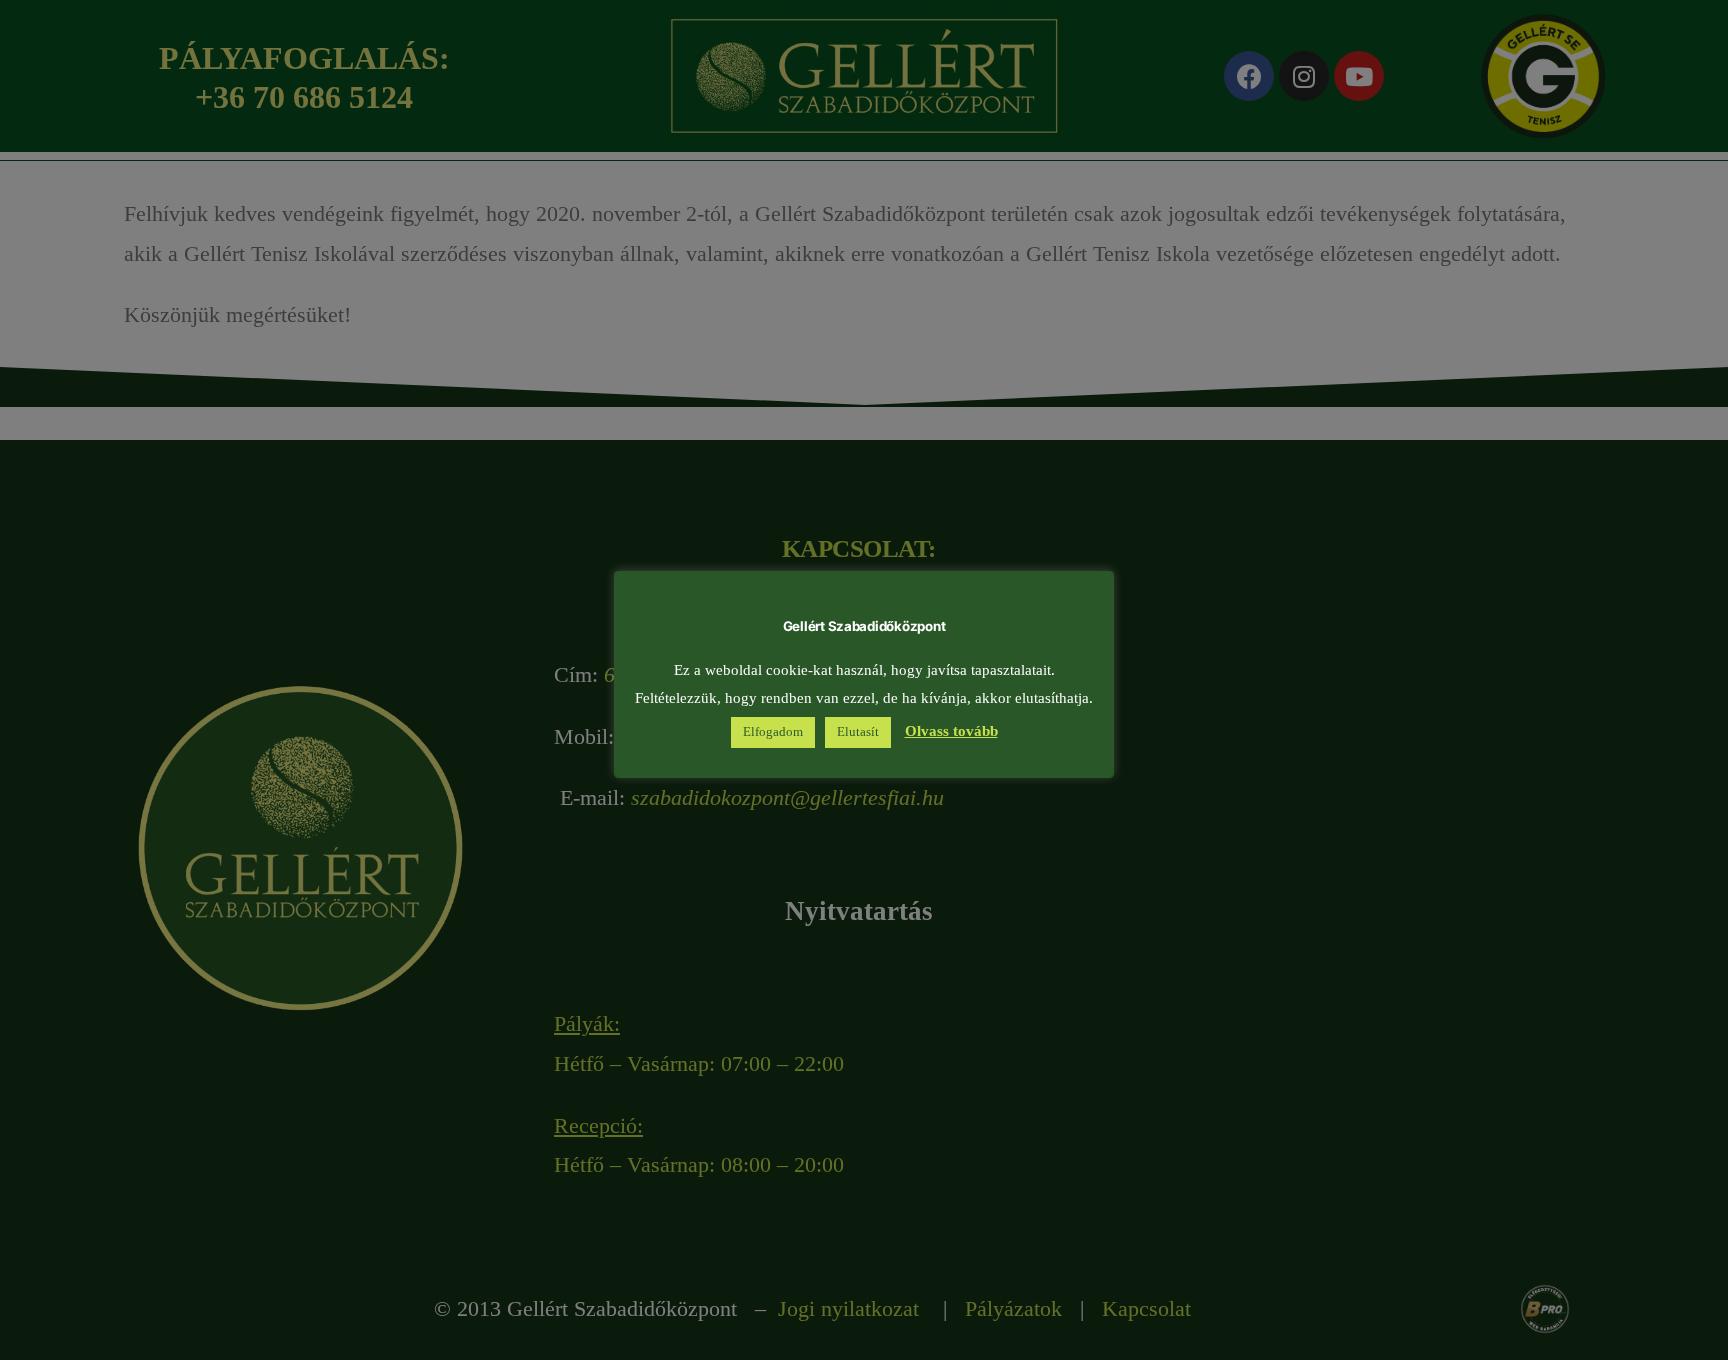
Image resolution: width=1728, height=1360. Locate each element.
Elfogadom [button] (773, 733)
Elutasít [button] (858, 733)
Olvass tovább (951, 732)
